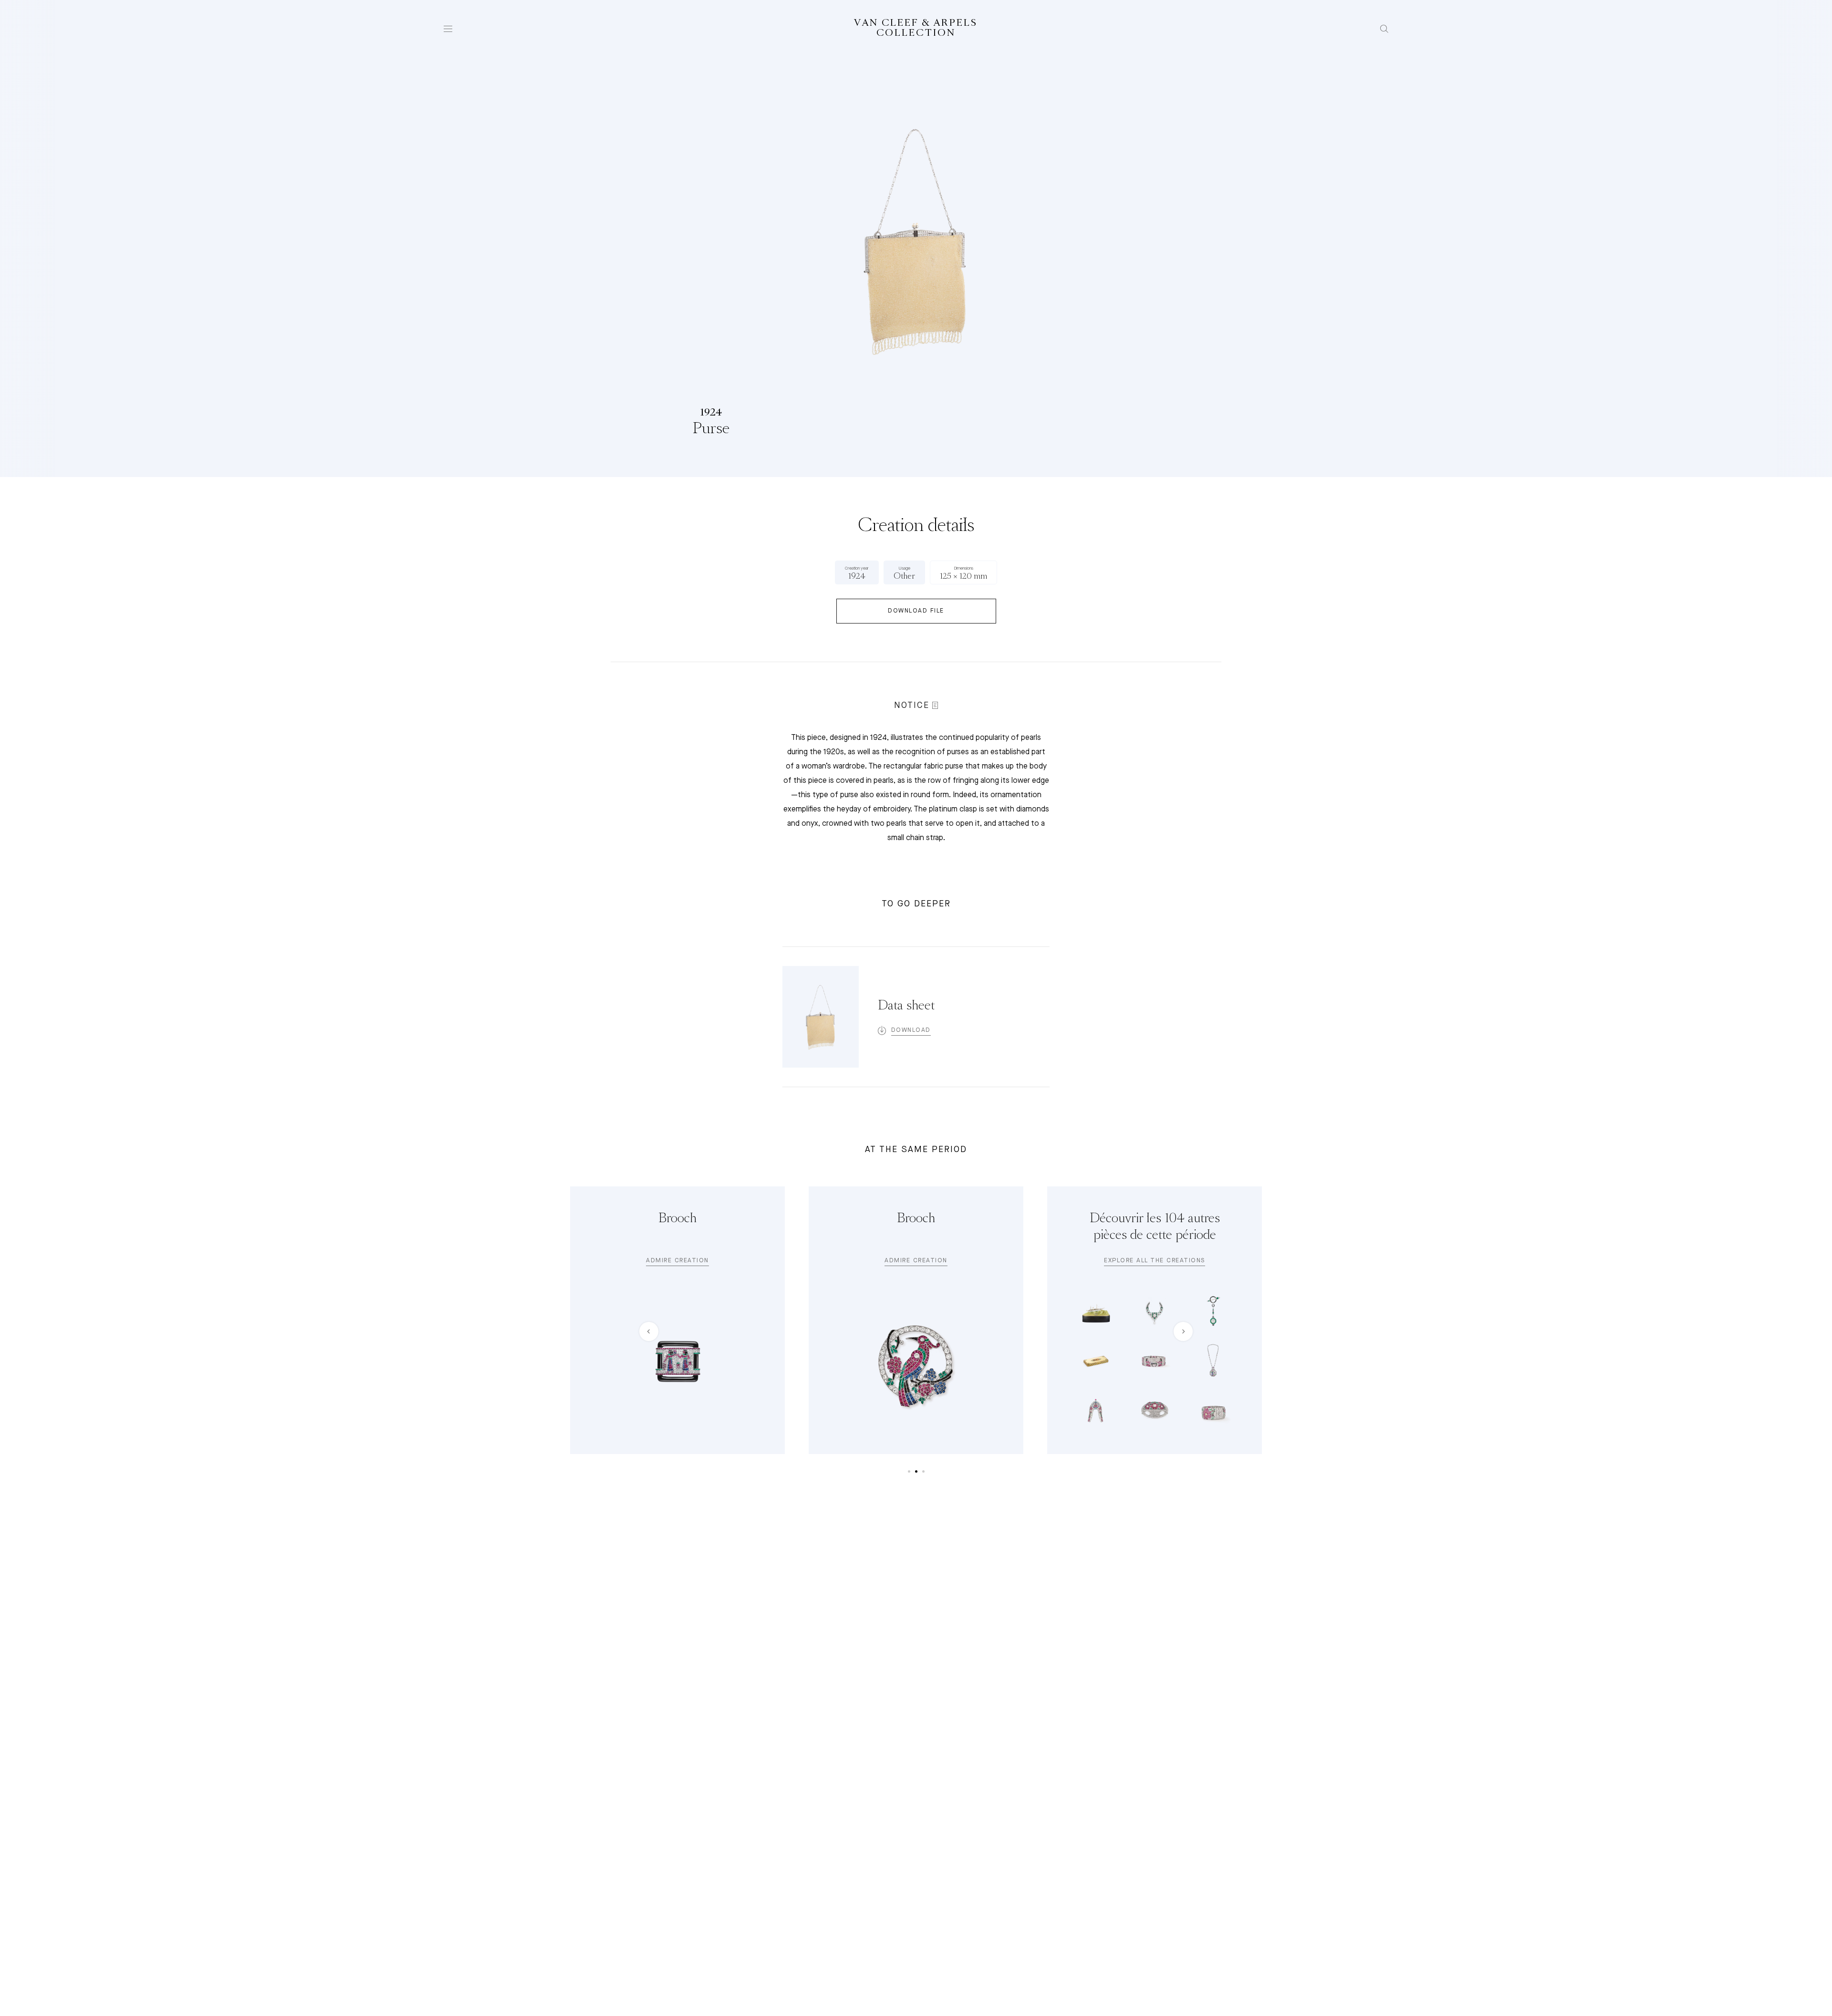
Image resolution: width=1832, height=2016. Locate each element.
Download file (916, 611)
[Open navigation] (448, 29)
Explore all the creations (1155, 1261)
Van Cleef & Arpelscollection (916, 28)
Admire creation (677, 1261)
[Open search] (1384, 29)
